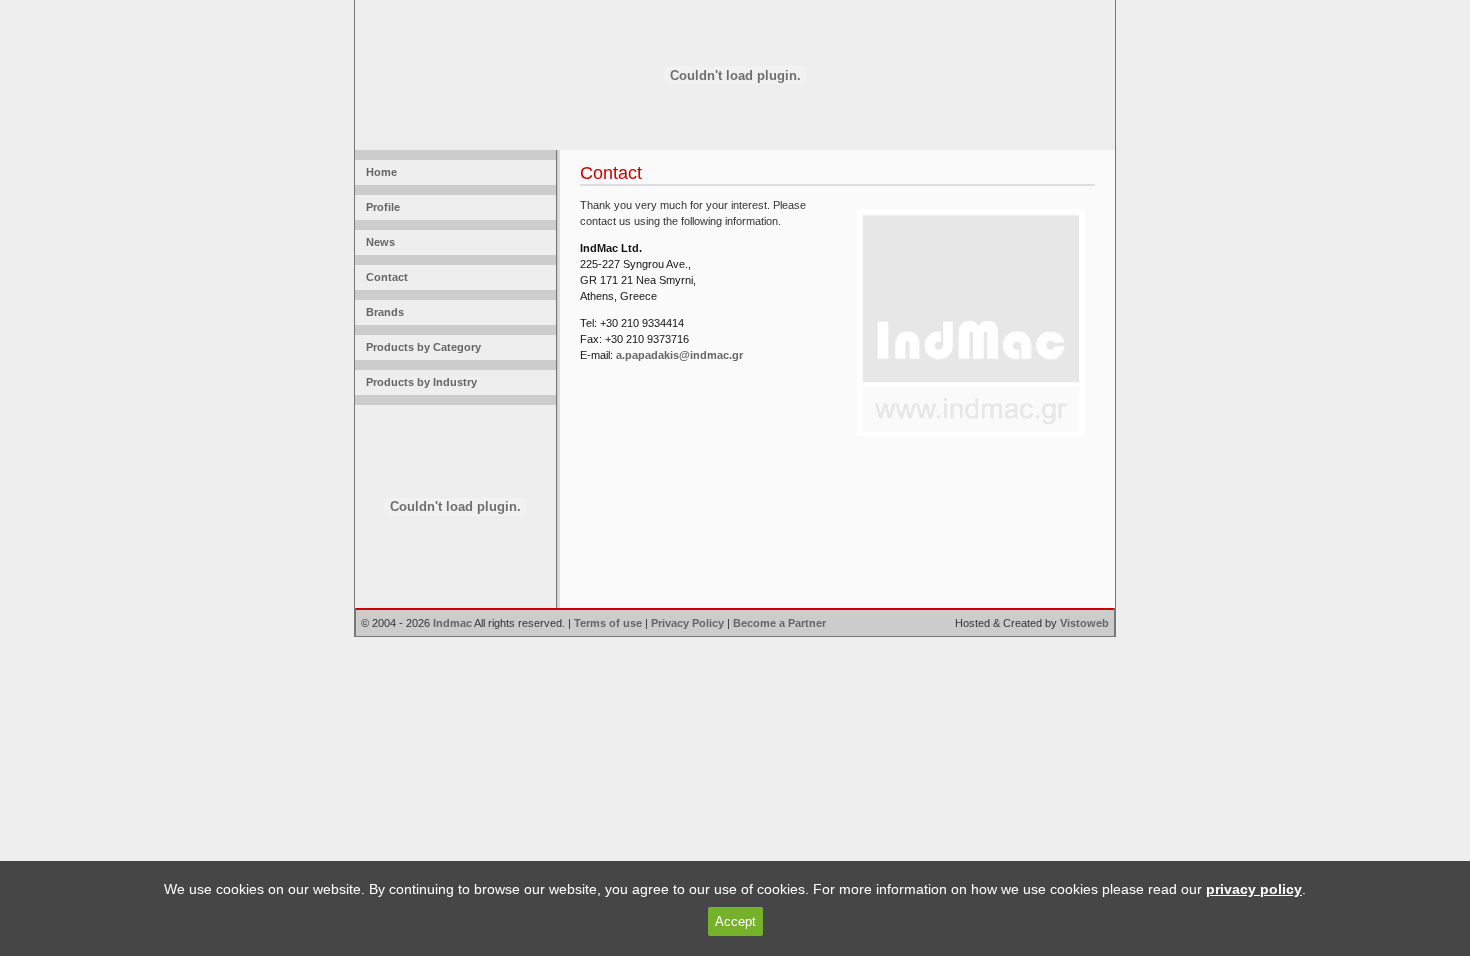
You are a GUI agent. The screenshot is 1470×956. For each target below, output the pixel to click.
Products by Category (420, 347)
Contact (384, 277)
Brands (382, 312)
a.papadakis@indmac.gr (679, 355)
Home (378, 172)
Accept (735, 921)
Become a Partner (779, 623)
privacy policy (1254, 889)
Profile (380, 207)
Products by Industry (418, 382)
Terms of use (608, 623)
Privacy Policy (687, 623)
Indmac (452, 623)
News (377, 242)
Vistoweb (1084, 623)
